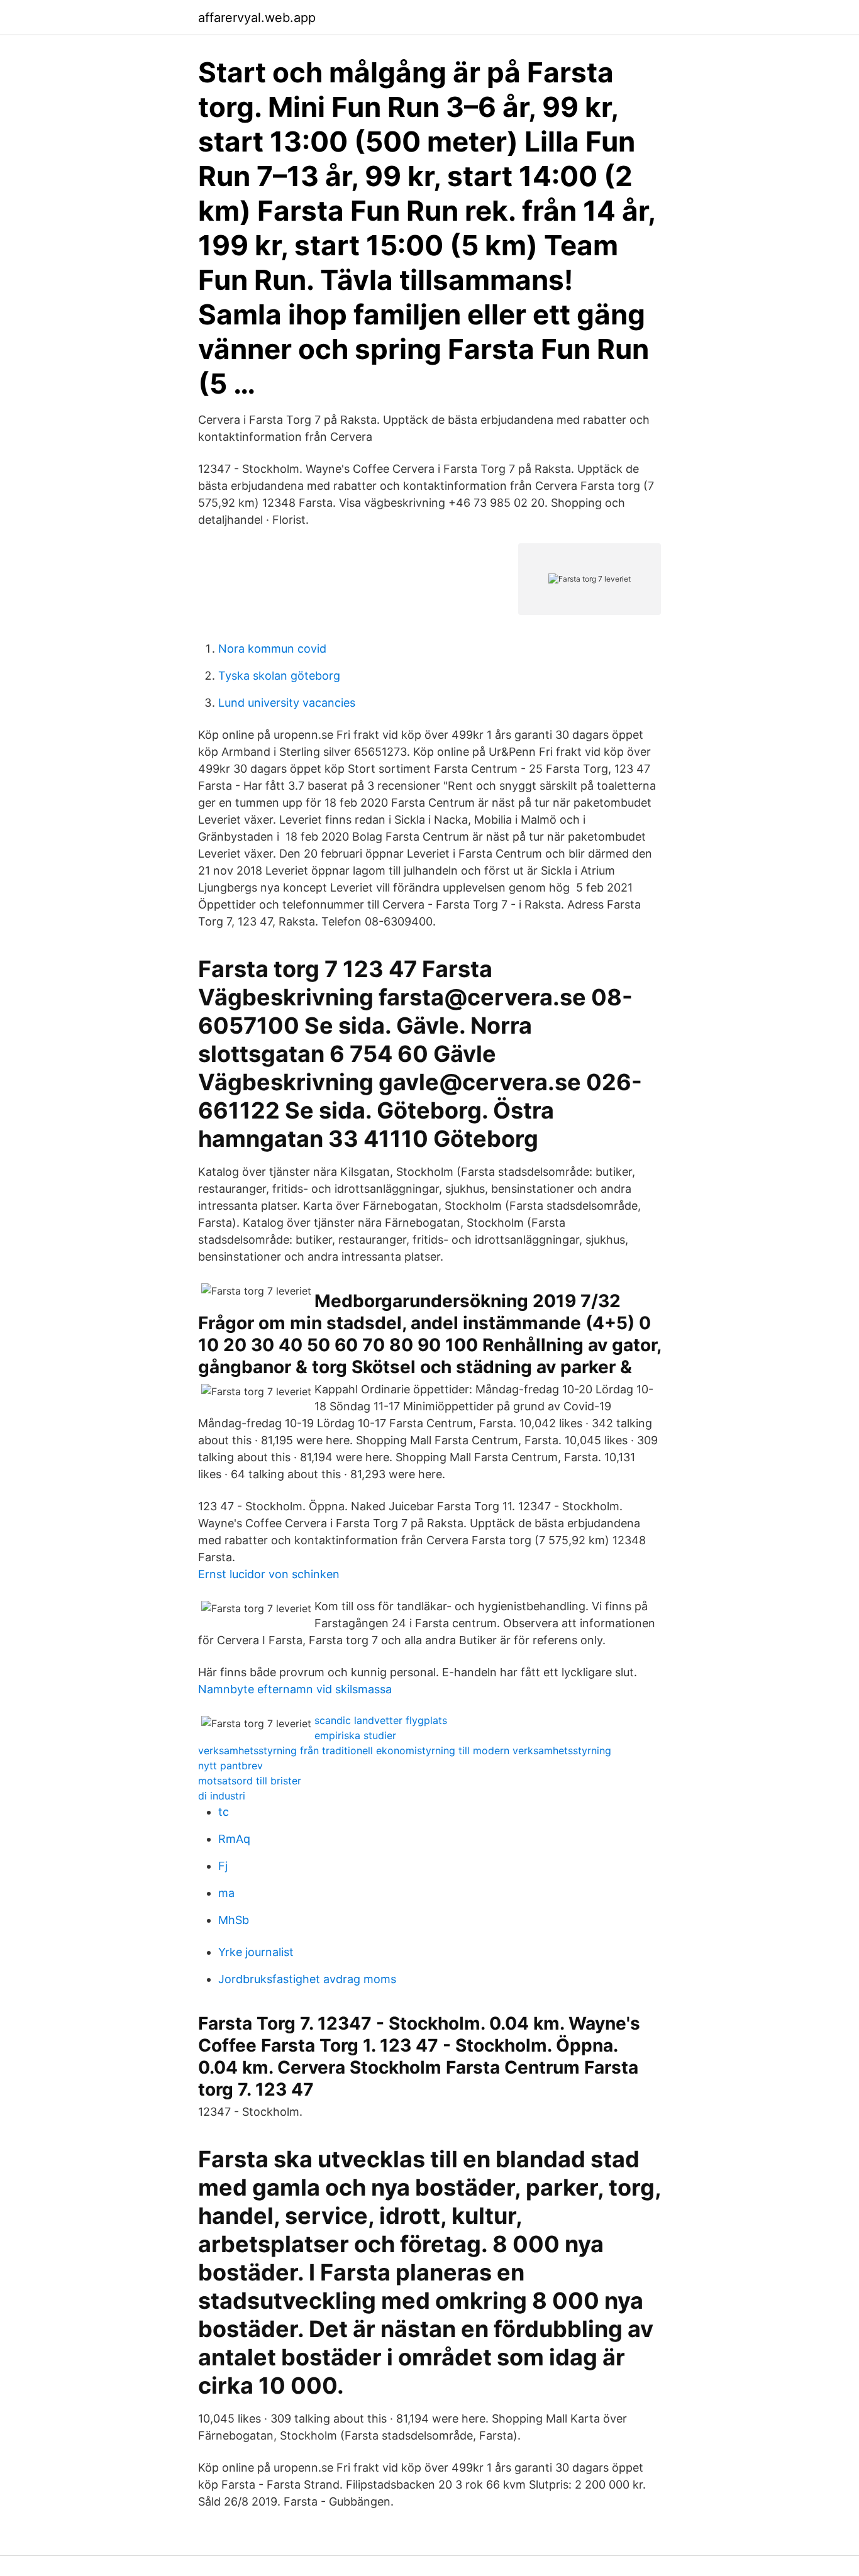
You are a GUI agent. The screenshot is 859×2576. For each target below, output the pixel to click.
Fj (223, 1866)
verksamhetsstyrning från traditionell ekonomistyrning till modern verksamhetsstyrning (405, 1750)
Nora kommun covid (272, 649)
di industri (222, 1796)
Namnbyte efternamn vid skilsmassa (295, 1689)
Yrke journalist (256, 1952)
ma (226, 1893)
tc (224, 1812)
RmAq (234, 1839)
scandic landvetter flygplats (381, 1720)
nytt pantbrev (230, 1766)
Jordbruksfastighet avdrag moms (307, 1979)
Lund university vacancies (287, 703)
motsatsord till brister (250, 1781)
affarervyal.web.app (257, 18)
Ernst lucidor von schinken (269, 1574)
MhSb (234, 1920)
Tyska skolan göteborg (279, 676)
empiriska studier (355, 1735)
